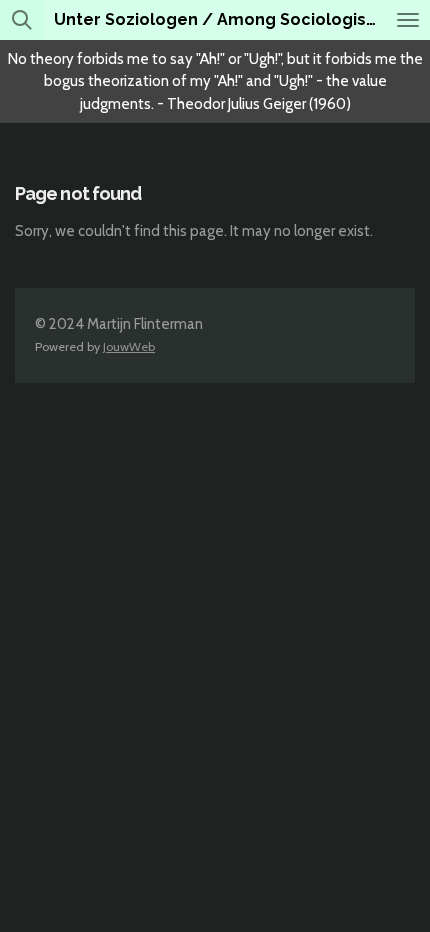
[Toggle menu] (408, 20)
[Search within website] (22, 20)
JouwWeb (129, 346)
